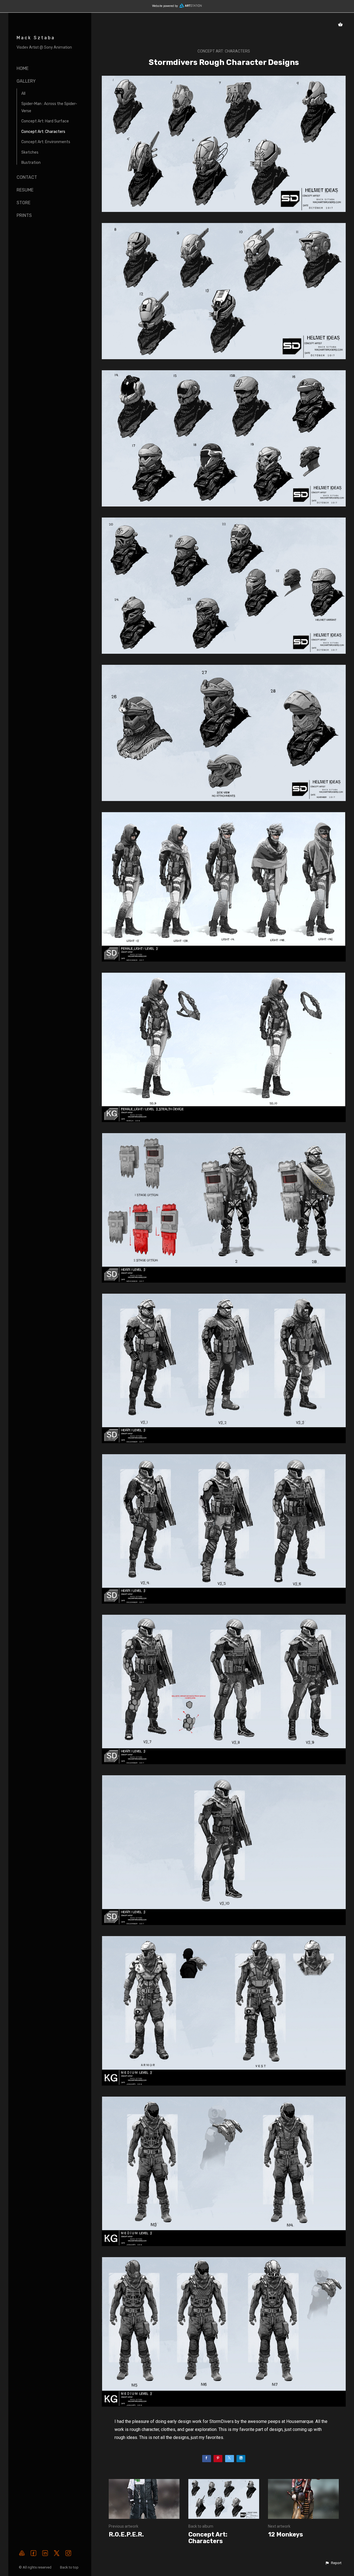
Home (23, 68)
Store (24, 203)
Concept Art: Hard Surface (45, 121)
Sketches (30, 152)
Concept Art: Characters (43, 132)
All (23, 94)
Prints (24, 215)
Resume (25, 190)
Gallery (26, 81)
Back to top (70, 2567)
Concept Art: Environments (46, 142)
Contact (27, 177)
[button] (333, 2563)
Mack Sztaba (36, 38)
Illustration (31, 163)
